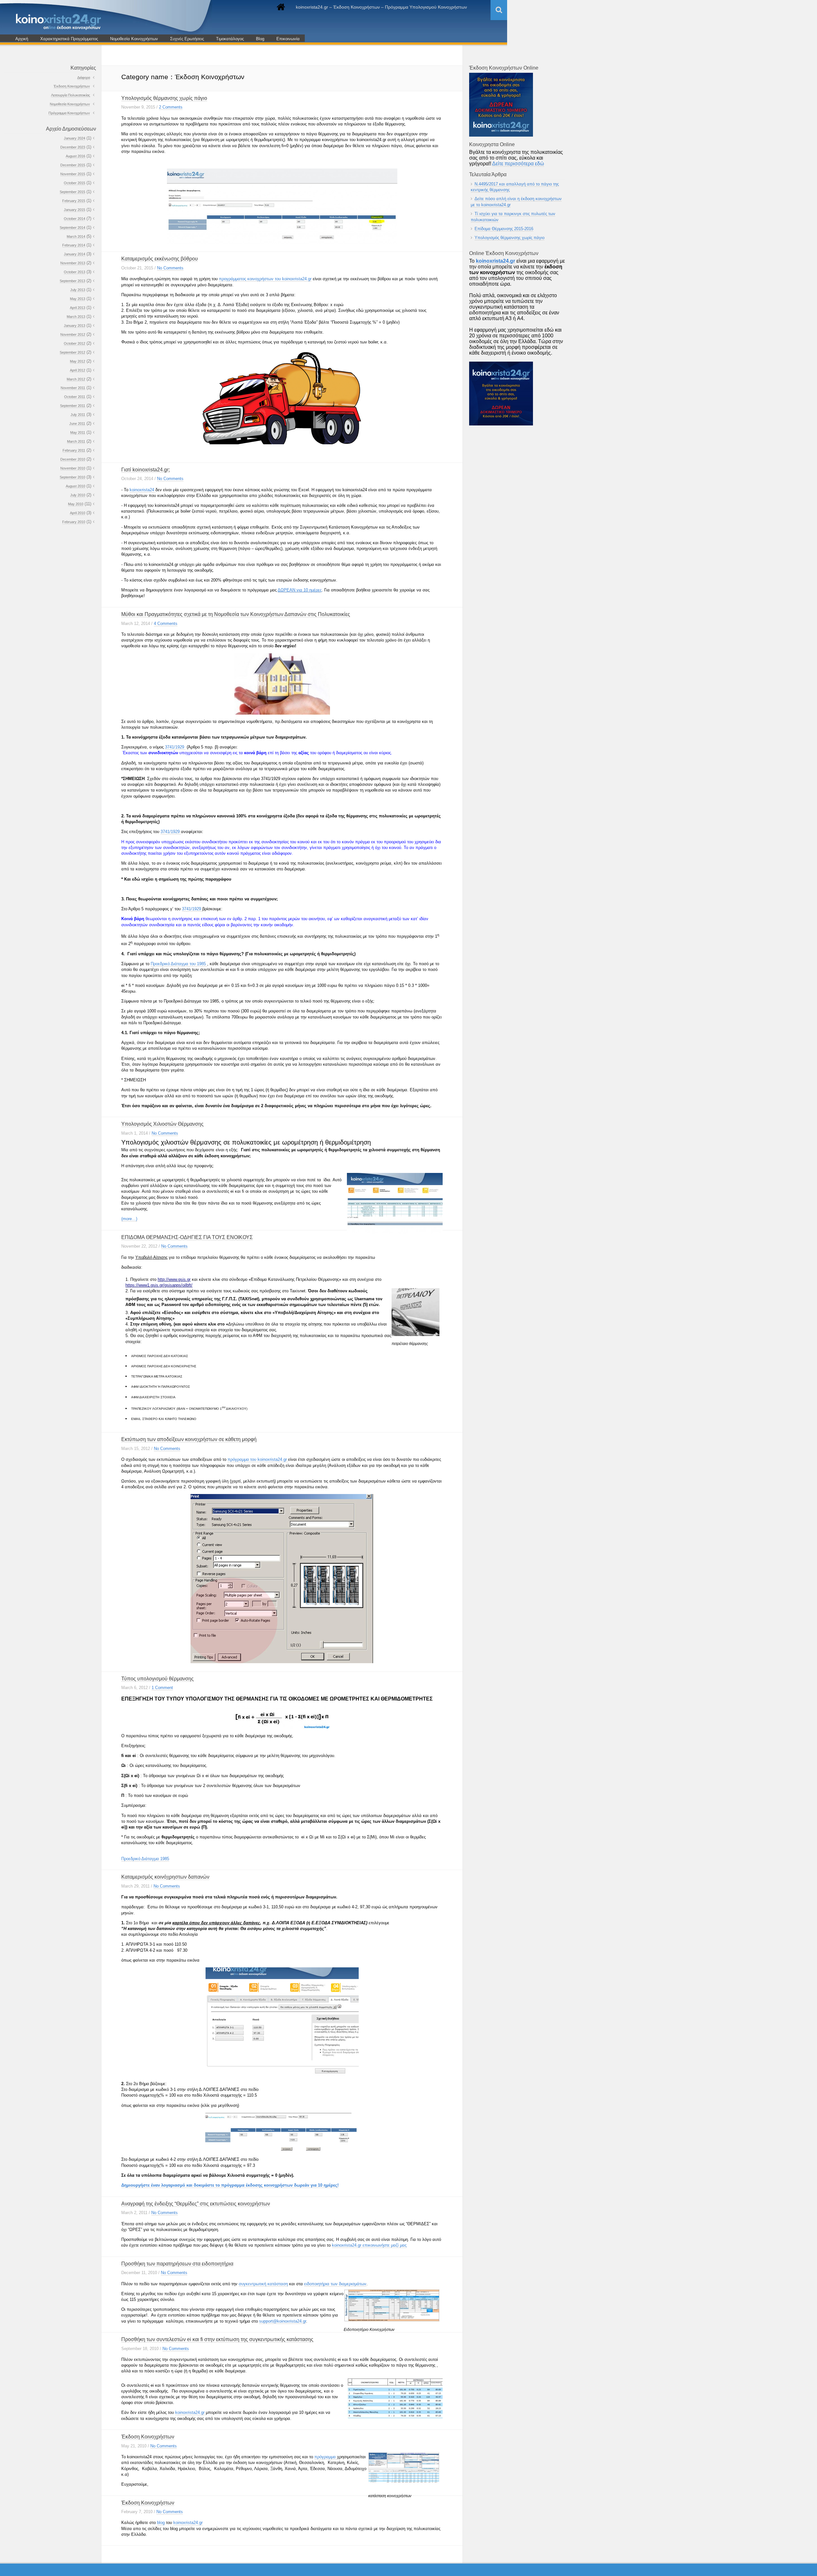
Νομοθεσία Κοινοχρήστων (134, 39)
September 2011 (73, 406)
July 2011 (78, 415)
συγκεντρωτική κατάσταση (263, 2284)
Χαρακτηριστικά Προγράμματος (69, 39)
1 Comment (162, 1688)
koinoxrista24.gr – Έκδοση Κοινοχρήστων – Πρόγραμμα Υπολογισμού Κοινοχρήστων (381, 7)
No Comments (170, 268)
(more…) (129, 1219)
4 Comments (166, 623)
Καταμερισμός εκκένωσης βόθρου (160, 259)
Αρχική (22, 39)
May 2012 (78, 361)
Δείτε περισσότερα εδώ (518, 164)
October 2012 (75, 343)
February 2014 (74, 245)
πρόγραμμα (326, 2457)
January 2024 (75, 138)
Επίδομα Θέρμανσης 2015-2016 (504, 229)
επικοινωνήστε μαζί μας (385, 2245)
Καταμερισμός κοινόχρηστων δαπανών (165, 1877)
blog (161, 2523)
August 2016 (75, 156)
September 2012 (72, 352)
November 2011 (73, 388)
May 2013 (78, 299)
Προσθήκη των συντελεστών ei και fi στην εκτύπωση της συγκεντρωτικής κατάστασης (217, 2339)
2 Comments (171, 107)
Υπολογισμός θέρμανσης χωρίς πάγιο (164, 98)
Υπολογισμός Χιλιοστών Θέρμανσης (162, 1124)
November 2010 (73, 468)
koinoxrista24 (142, 490)
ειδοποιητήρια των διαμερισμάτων (335, 2284)
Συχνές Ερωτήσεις (187, 39)
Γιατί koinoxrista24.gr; (146, 470)
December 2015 (73, 165)
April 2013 (78, 308)
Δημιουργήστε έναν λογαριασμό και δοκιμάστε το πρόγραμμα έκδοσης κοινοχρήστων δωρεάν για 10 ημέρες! (230, 2185)
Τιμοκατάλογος (230, 39)
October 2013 (75, 272)
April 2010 (78, 513)
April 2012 (78, 370)
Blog (260, 39)
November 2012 (73, 334)
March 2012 (76, 379)
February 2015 (74, 201)
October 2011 (75, 397)
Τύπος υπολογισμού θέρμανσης (157, 1679)
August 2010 (75, 486)
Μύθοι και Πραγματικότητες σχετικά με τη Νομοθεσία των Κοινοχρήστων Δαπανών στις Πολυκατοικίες (236, 614)
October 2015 (75, 183)
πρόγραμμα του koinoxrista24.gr (258, 1459)
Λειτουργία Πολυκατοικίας (71, 95)
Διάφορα (84, 78)
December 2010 (73, 459)
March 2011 (76, 441)
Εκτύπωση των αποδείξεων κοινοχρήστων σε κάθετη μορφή (189, 1439)
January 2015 (75, 210)
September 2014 (72, 228)
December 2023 (73, 147)
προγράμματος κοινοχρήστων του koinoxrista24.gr (265, 279)
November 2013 (73, 263)
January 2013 (75, 326)
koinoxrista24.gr (347, 2245)
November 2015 (73, 174)
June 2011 (77, 424)
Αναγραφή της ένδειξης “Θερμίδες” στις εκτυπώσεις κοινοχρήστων (196, 2204)
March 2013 (76, 317)
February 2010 (74, 522)
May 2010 (76, 504)
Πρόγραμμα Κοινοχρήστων (69, 113)
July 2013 (78, 290)
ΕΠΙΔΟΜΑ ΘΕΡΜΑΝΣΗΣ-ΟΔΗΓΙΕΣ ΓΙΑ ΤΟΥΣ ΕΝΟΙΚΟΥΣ (187, 1237)
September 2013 (72, 281)
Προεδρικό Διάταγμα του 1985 (179, 964)
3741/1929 (175, 747)
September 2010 (72, 477)
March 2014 (76, 237)
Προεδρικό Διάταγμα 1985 (145, 1859)
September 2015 (72, 192)
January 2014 (75, 254)
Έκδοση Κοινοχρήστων (148, 2437)
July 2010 (78, 495)
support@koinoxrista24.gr (283, 2321)
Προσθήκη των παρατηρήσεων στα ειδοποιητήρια (177, 2264)
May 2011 (78, 432)
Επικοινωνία (288, 39)
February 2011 (74, 450)
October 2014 (75, 219)
